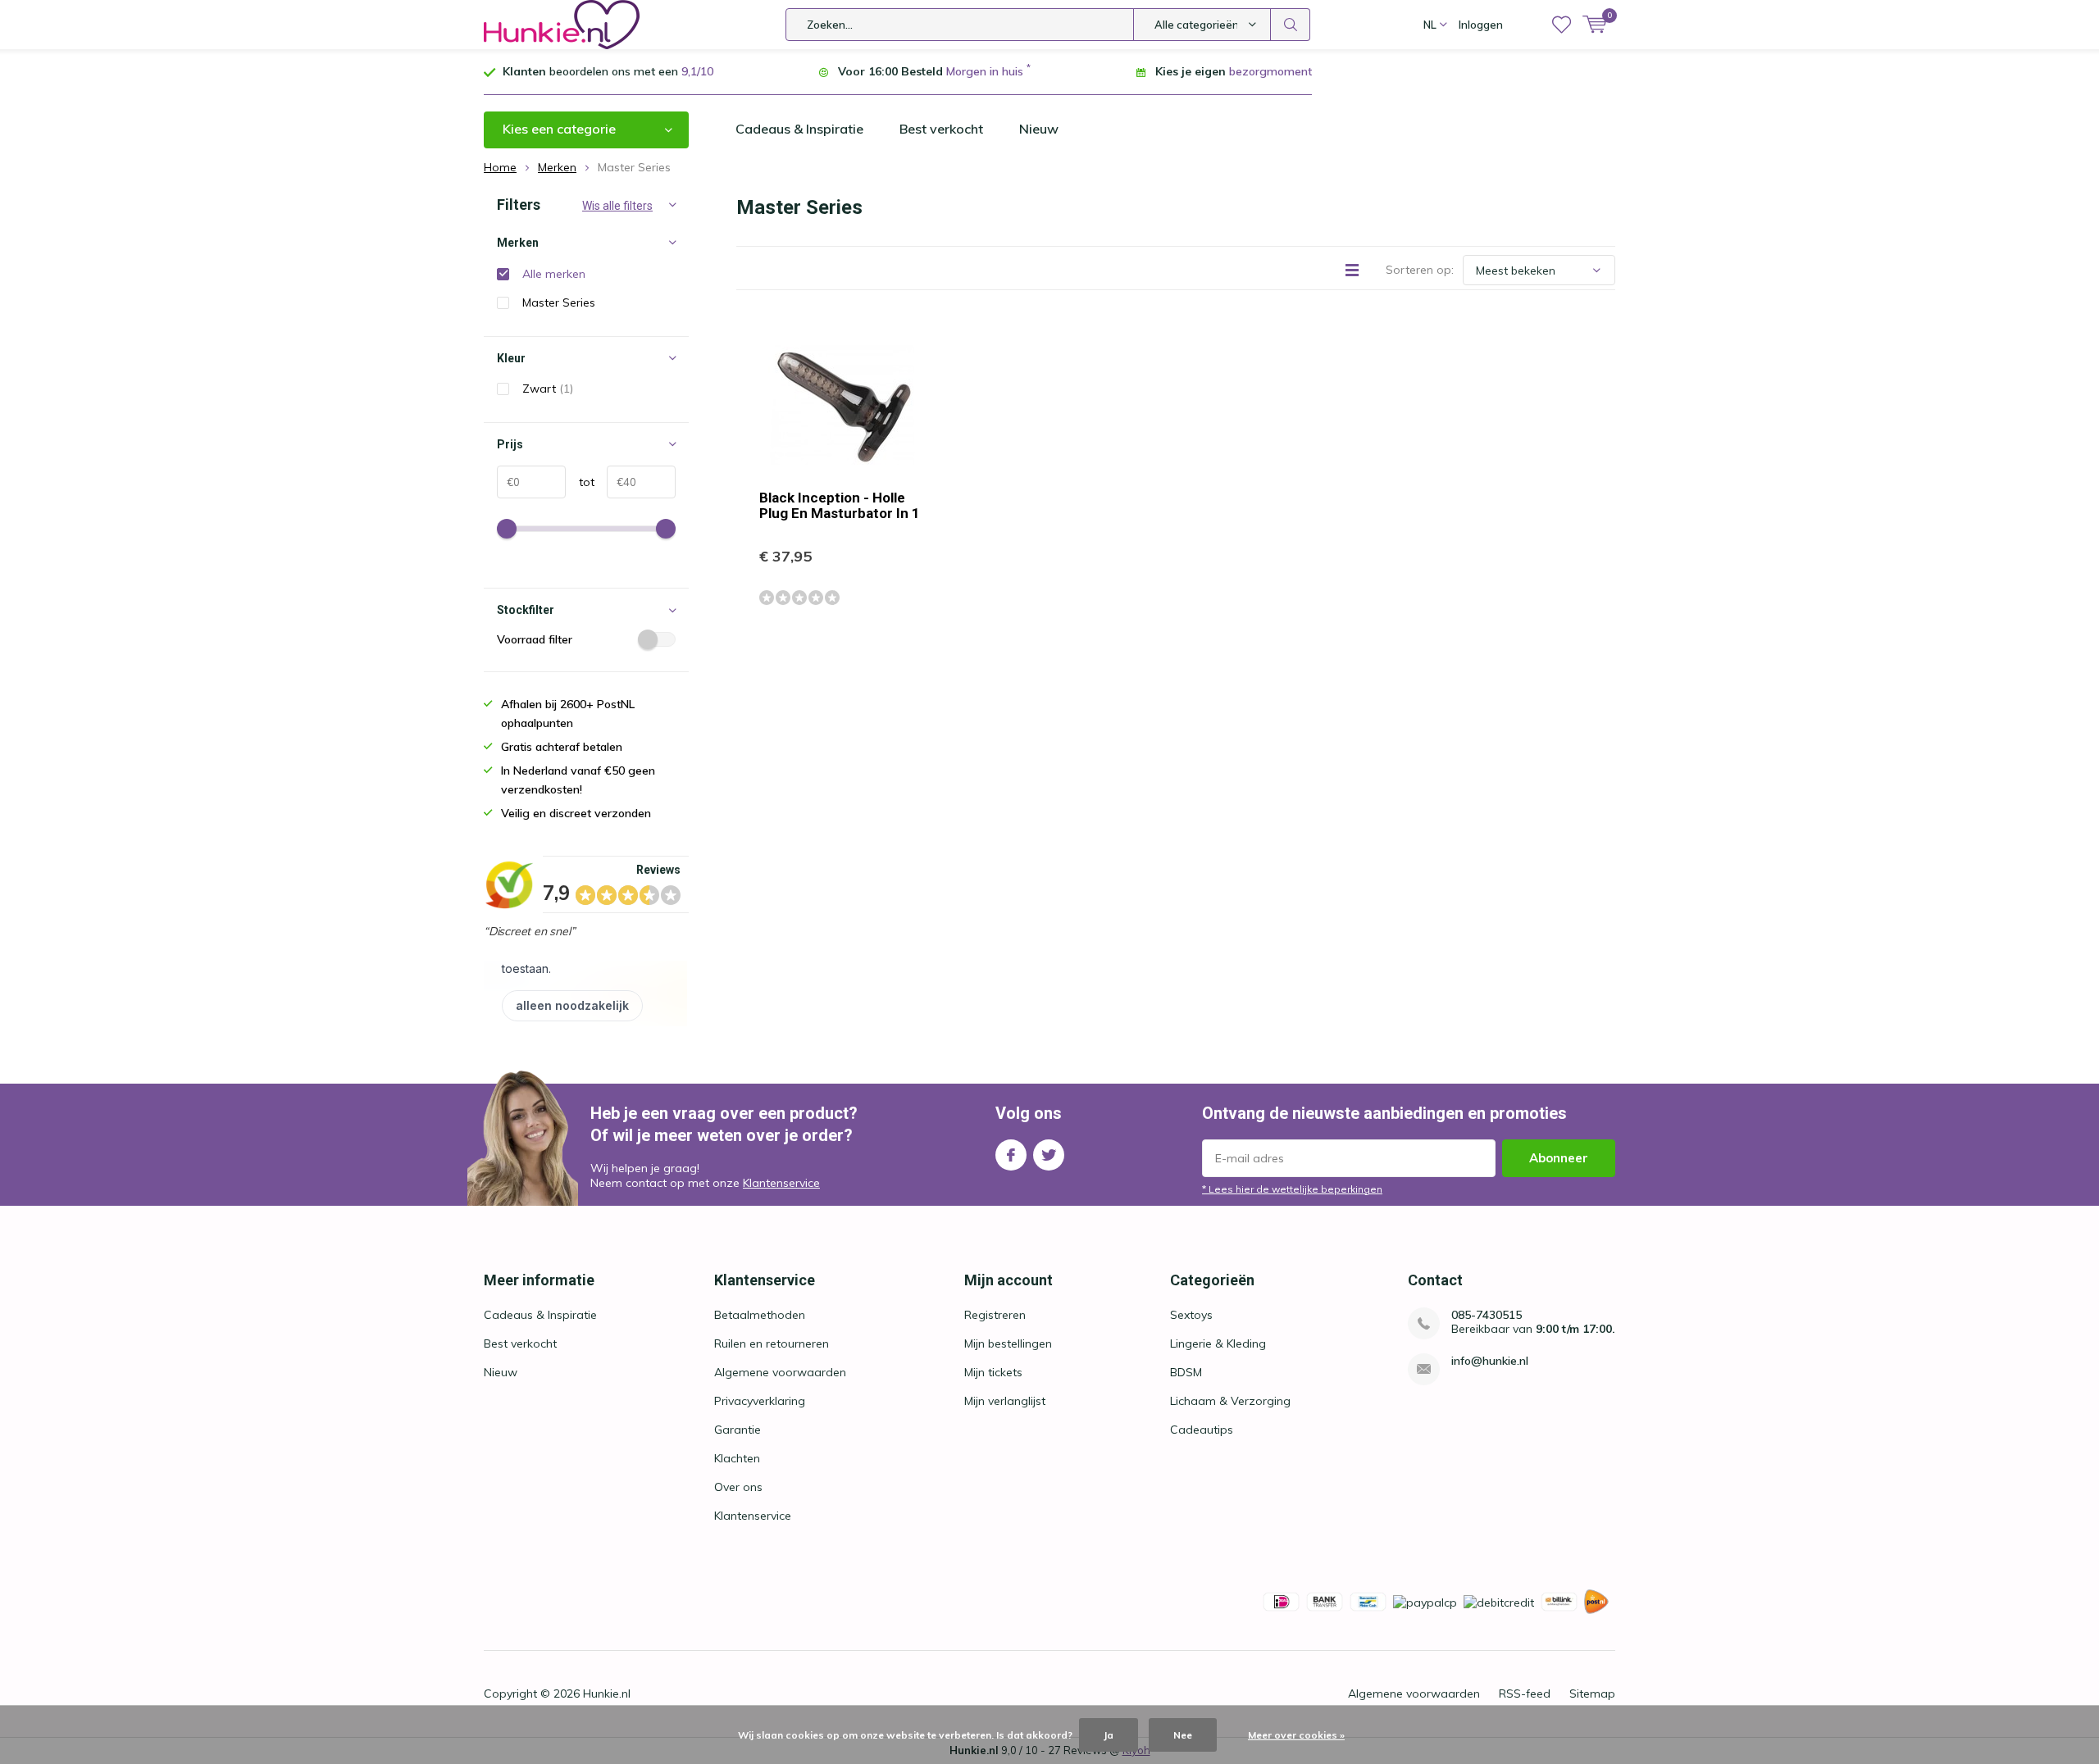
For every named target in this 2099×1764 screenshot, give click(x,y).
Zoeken (1291, 25)
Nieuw (1039, 129)
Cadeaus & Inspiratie (799, 129)
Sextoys (1191, 1315)
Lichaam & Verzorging (1230, 1401)
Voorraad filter (535, 639)
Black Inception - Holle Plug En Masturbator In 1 (840, 505)
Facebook (1011, 1155)
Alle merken (554, 274)
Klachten (737, 1458)
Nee (1183, 1735)
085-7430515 (1487, 1315)
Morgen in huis (985, 71)
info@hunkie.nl (1490, 1361)
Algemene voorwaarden (780, 1372)
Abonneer (1559, 1158)
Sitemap (1592, 1694)
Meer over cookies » (1296, 1735)
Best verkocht (941, 129)
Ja (1109, 1735)
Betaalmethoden (760, 1315)
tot (580, 482)
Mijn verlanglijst (1005, 1401)
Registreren (995, 1315)
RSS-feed (1525, 1694)
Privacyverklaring (760, 1401)
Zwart (548, 389)
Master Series (559, 302)
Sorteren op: (1420, 270)
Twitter (1049, 1155)
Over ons (738, 1487)
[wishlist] (1562, 25)
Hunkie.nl (607, 1694)
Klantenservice (781, 1183)
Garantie (738, 1430)
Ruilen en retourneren (772, 1343)
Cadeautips (1202, 1430)
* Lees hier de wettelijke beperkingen (1292, 1189)
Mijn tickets (993, 1372)
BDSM (1186, 1372)
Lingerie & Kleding (1218, 1343)
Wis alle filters (617, 206)
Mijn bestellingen (1008, 1343)
